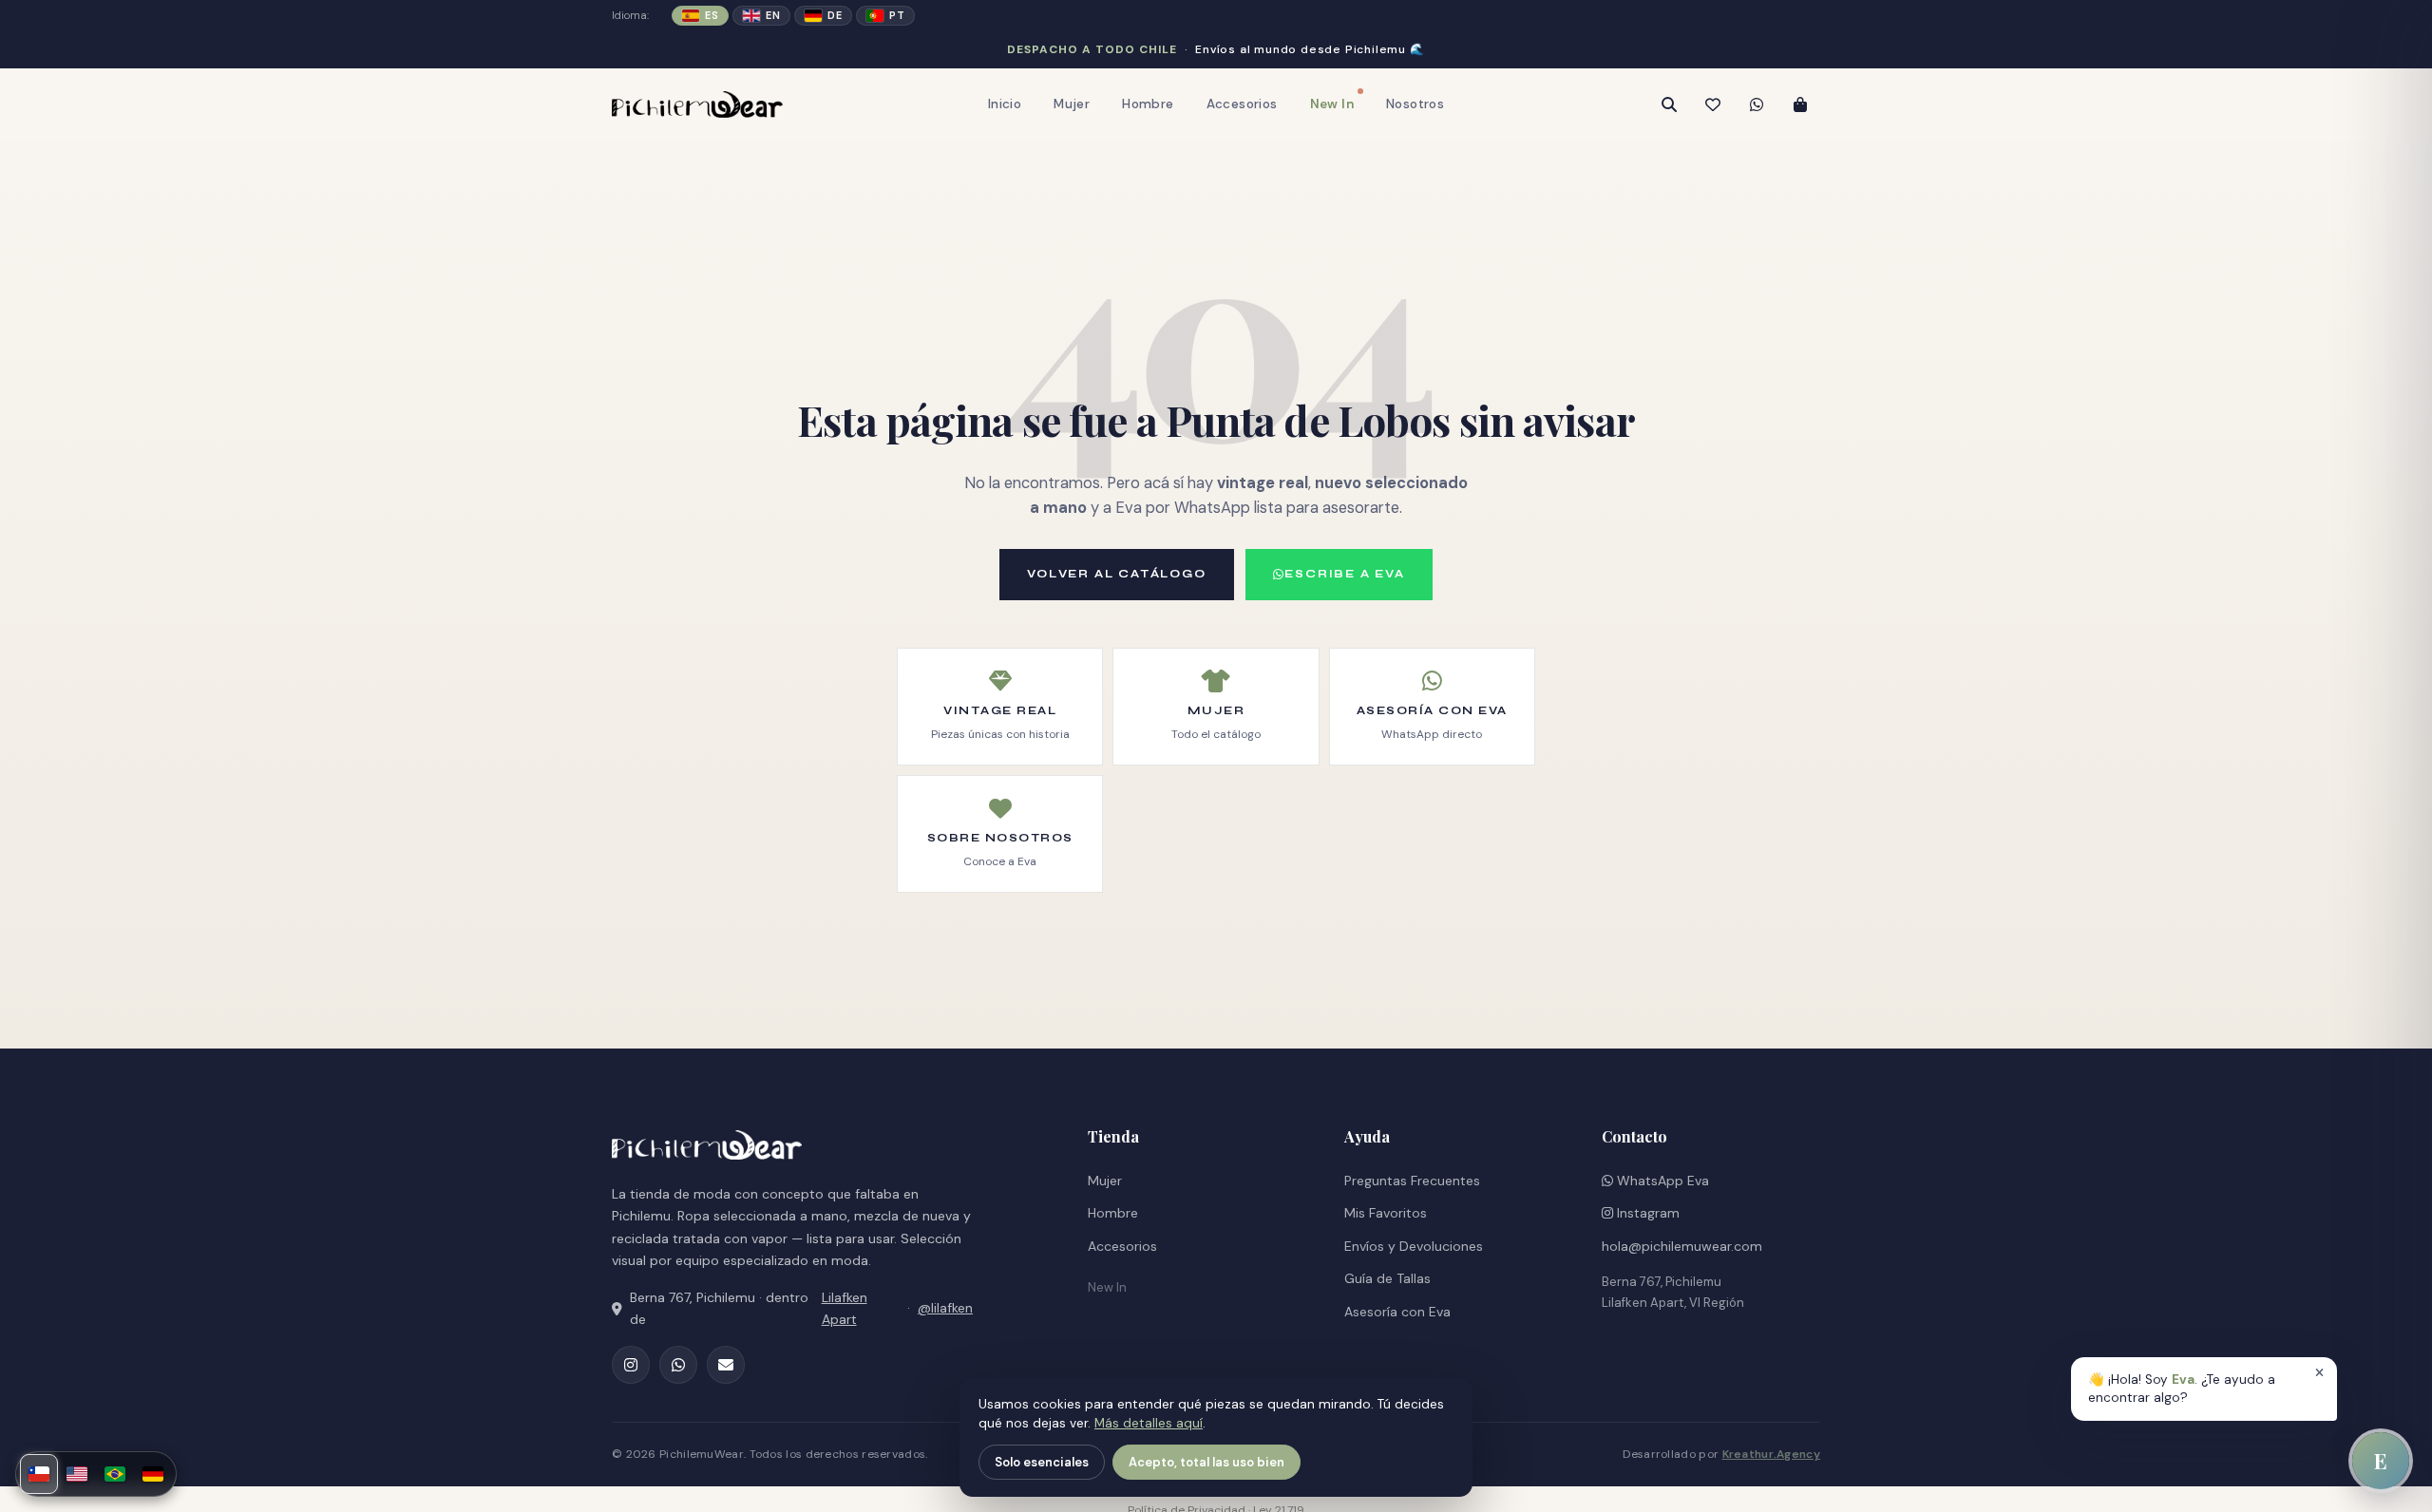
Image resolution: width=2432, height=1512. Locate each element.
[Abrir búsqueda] (1669, 104)
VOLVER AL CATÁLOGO (1116, 574)
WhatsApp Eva (1661, 1181)
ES (712, 15)
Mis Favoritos (1386, 1213)
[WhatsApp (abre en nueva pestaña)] (678, 1365)
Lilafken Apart (845, 1308)
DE (835, 15)
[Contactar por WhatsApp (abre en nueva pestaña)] (1757, 104)
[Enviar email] (726, 1365)
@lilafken (945, 1308)
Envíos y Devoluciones (1414, 1246)
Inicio (1005, 104)
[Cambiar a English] (77, 1474)
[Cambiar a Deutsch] (153, 1474)
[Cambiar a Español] (39, 1474)
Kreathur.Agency (1772, 1454)
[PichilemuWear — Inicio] (697, 104)
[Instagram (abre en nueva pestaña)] (631, 1365)
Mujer (1072, 104)
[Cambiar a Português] (115, 1474)
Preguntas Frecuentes (1412, 1181)
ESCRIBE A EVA (1344, 574)
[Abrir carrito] (1800, 104)
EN (773, 15)
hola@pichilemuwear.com (1682, 1246)
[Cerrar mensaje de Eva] (2319, 1373)
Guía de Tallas (1387, 1278)
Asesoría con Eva (1397, 1312)
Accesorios (1242, 104)
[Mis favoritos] (1713, 104)
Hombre (1148, 104)
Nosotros (1415, 104)
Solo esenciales (1042, 1462)
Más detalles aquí (1149, 1423)
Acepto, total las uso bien (1206, 1462)
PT (897, 15)
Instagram (1646, 1213)
